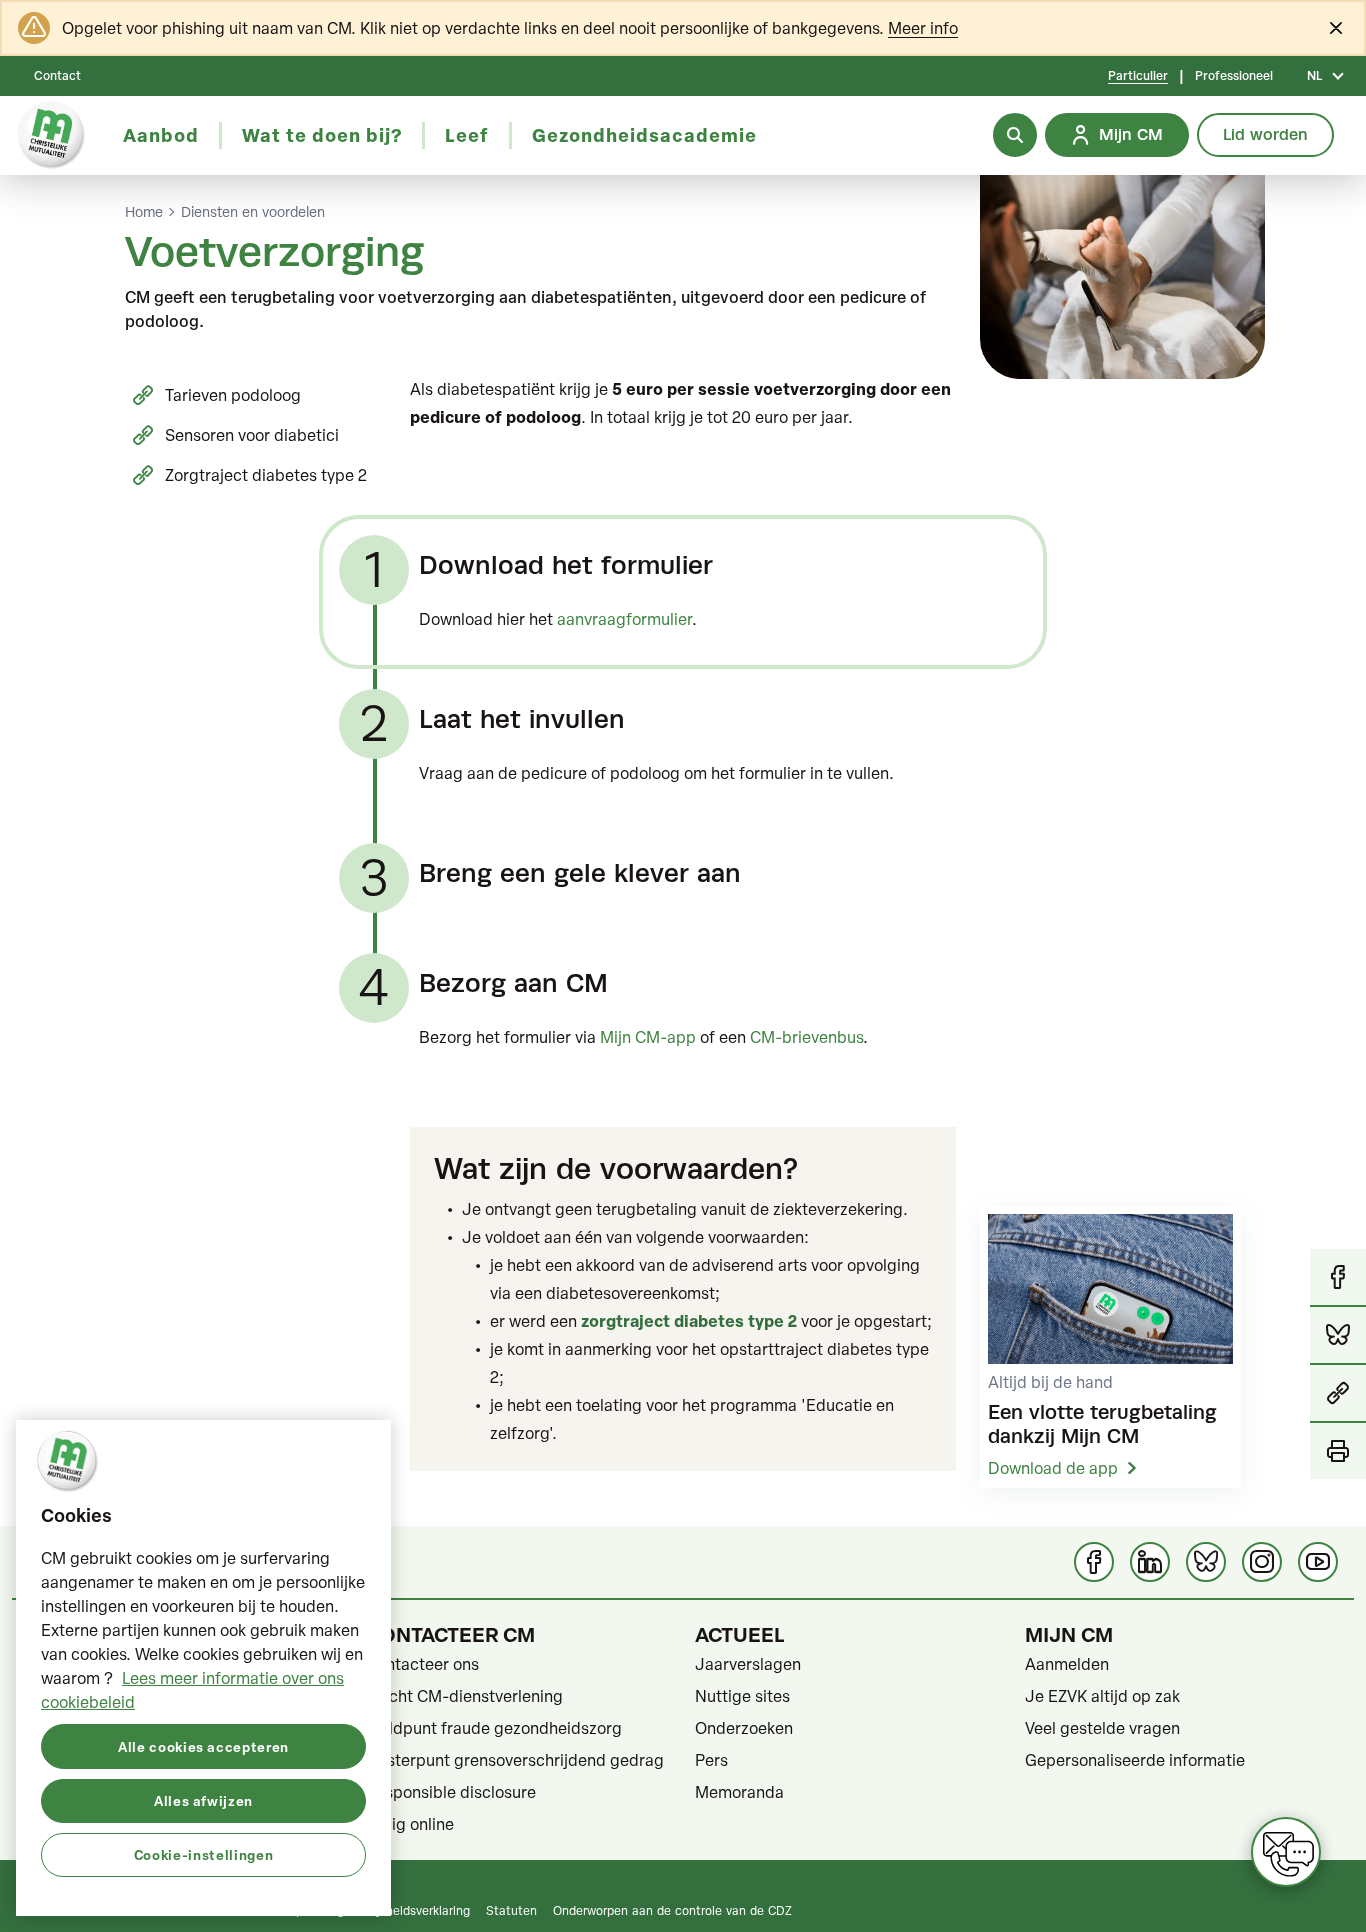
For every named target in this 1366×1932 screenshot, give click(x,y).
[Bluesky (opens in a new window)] (1206, 1562)
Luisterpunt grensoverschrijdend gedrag (515, 1760)
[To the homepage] (51, 135)
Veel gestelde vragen (1102, 1728)
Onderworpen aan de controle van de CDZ (672, 1910)
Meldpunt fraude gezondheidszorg (494, 1728)
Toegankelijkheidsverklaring (393, 1910)
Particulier (1138, 76)
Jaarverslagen (748, 1664)
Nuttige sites (742, 1696)
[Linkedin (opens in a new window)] (1150, 1562)
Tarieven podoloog (233, 395)
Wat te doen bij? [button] (322, 135)
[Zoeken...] (1015, 135)
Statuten (511, 1910)
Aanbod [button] (161, 135)
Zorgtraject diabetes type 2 (266, 475)
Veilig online (410, 1824)
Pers (711, 1760)
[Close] (1336, 28)
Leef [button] (467, 135)
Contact (57, 76)
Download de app (1053, 1468)
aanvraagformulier (624, 619)
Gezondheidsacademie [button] (644, 135)
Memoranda (739, 1792)
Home (144, 212)
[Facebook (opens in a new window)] (1094, 1562)
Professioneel (1234, 76)
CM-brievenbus (806, 1037)
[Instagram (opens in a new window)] (1262, 1562)
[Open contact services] (1286, 1852)
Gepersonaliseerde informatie (1135, 1760)
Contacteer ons (422, 1664)
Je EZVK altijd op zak (1102, 1696)
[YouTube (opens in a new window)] (1318, 1562)
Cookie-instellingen (203, 1853)
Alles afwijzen (203, 1799)
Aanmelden (1067, 1664)
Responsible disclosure (451, 1792)
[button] (1338, 1394)
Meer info (923, 28)
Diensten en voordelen (253, 212)
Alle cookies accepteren (203, 1745)
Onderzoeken (744, 1728)
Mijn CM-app (648, 1037)
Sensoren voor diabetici (252, 435)
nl (1314, 76)
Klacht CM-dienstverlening (464, 1696)
